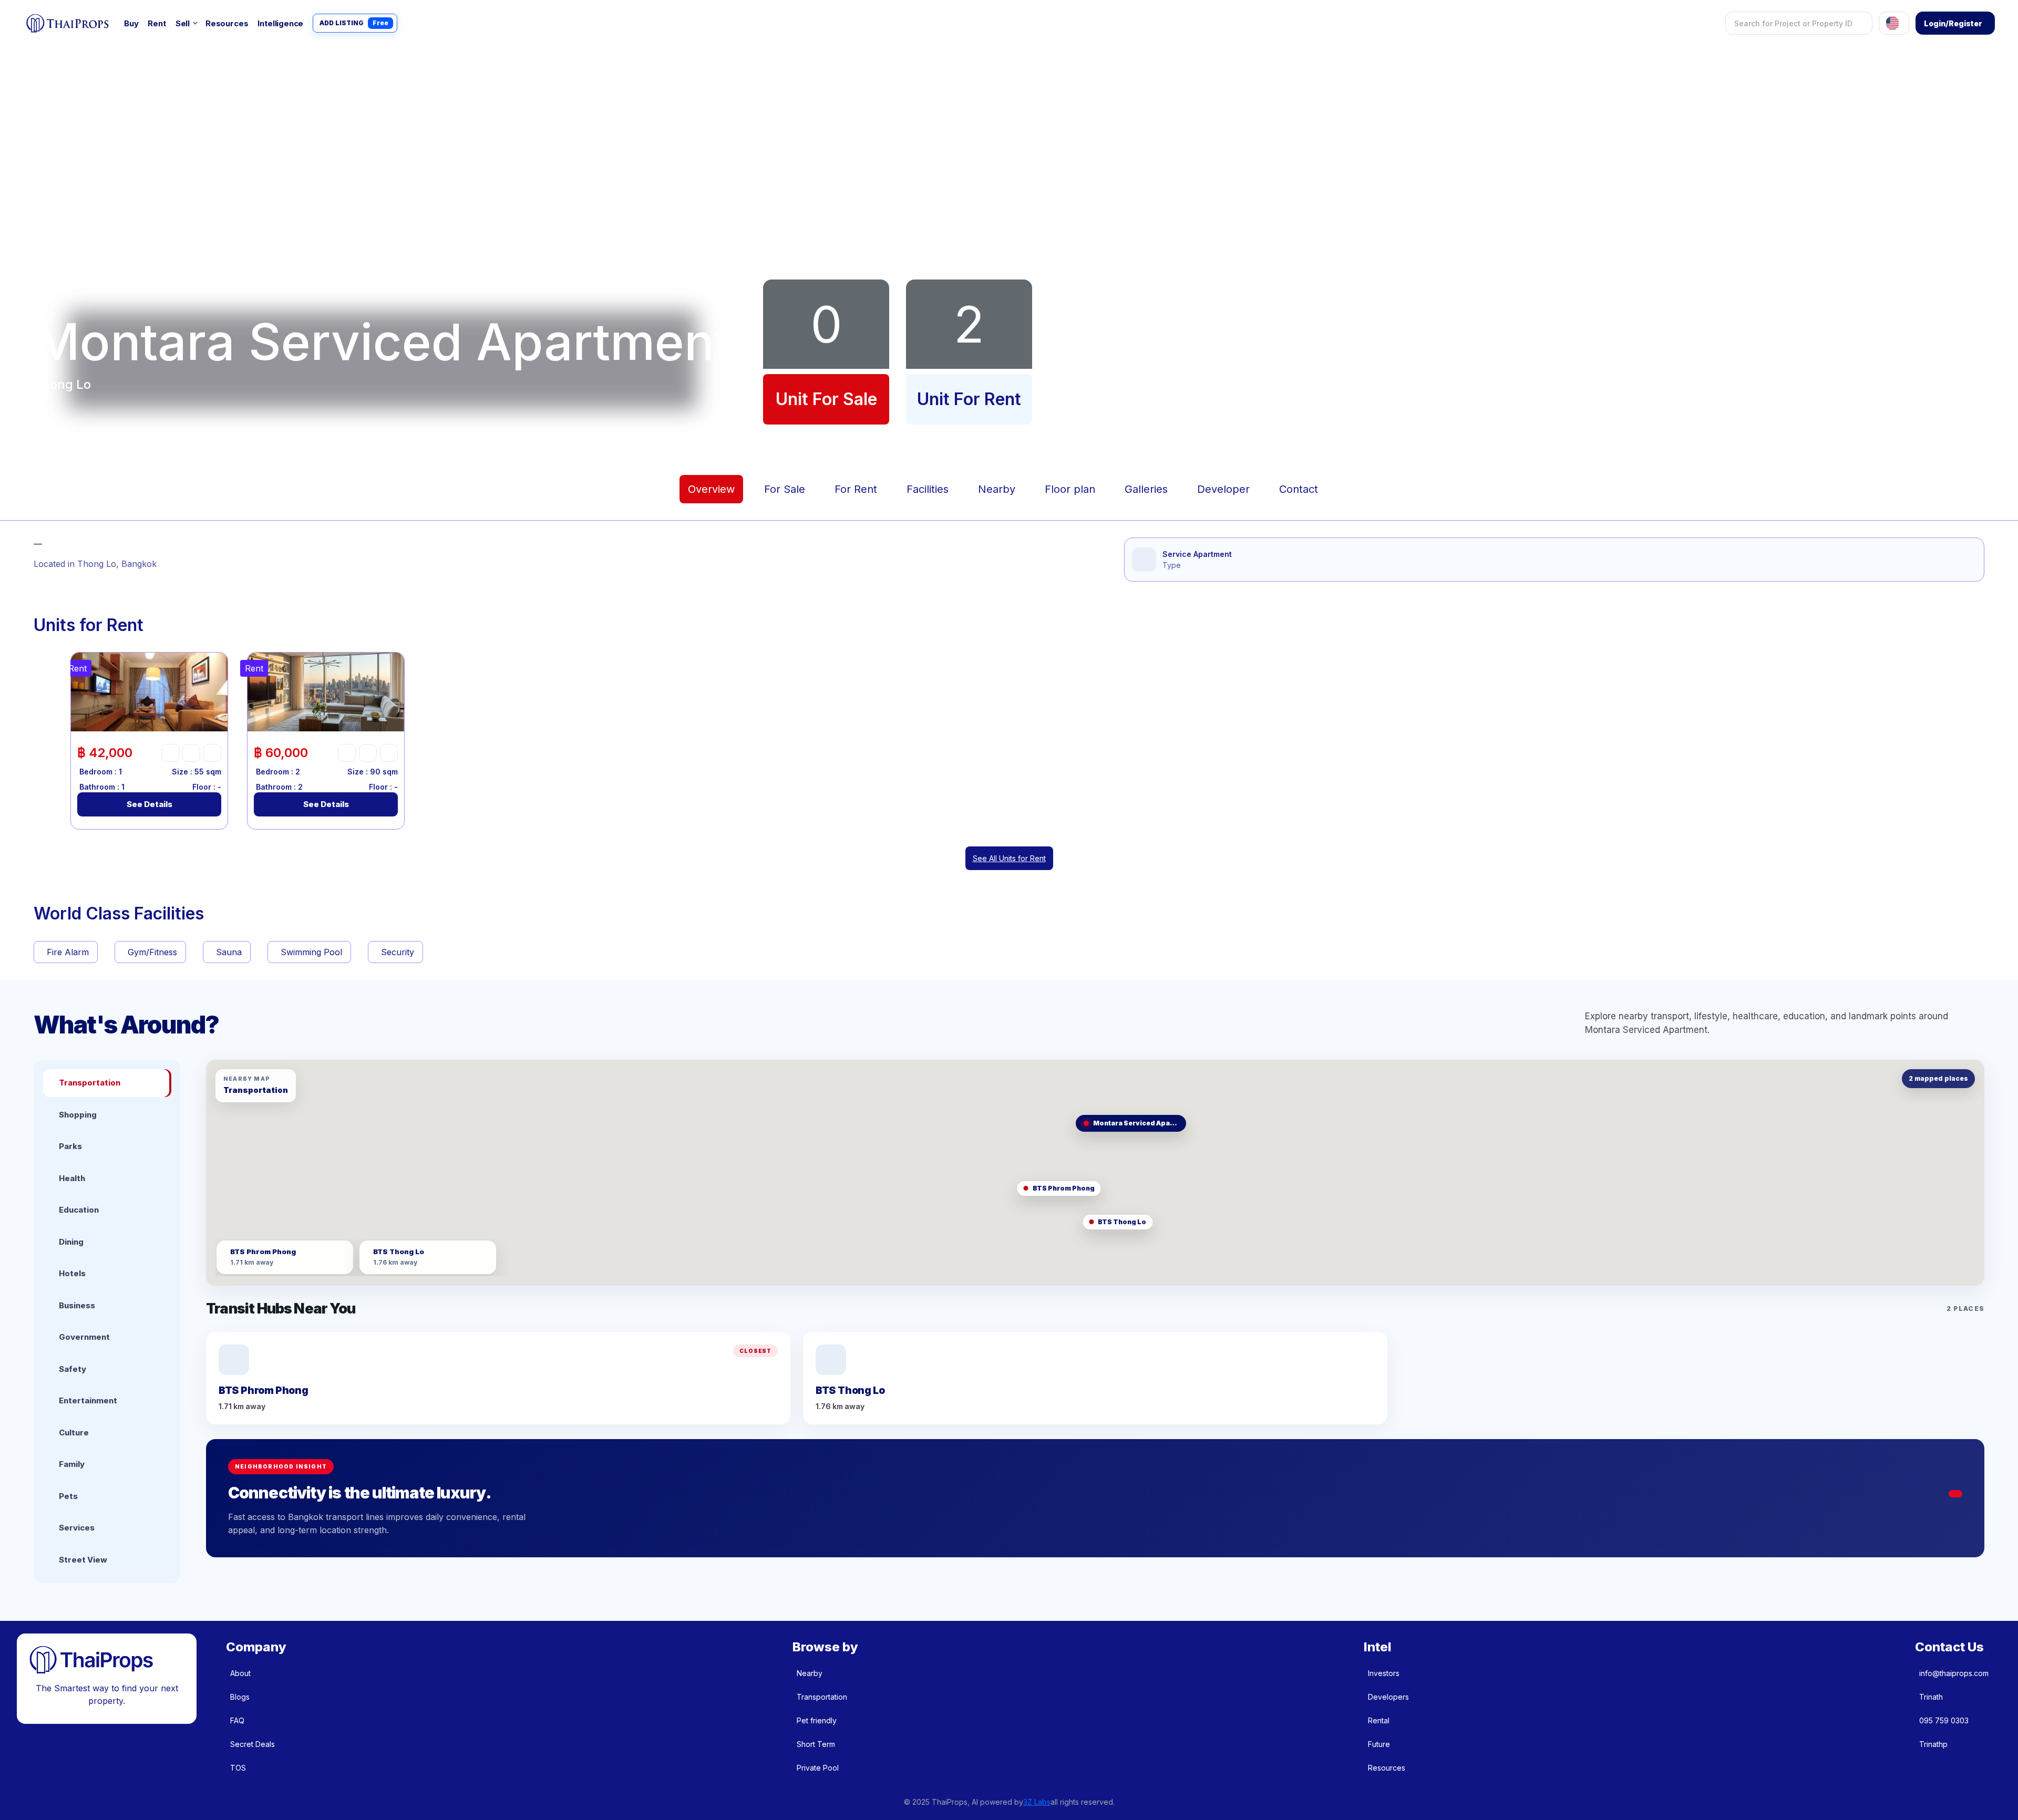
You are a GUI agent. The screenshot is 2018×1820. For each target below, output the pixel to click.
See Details (150, 804)
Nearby (997, 489)
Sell (183, 23)
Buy (131, 23)
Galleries (1146, 489)
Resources (227, 23)
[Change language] (1894, 23)
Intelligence (280, 23)
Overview (711, 489)
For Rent (856, 489)
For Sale (785, 489)
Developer (1223, 489)
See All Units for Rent (1009, 858)
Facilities (928, 489)
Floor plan (1070, 489)
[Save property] (191, 753)
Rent (157, 23)
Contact (1299, 489)
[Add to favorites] (170, 753)
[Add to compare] (212, 753)
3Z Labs (1037, 1802)
